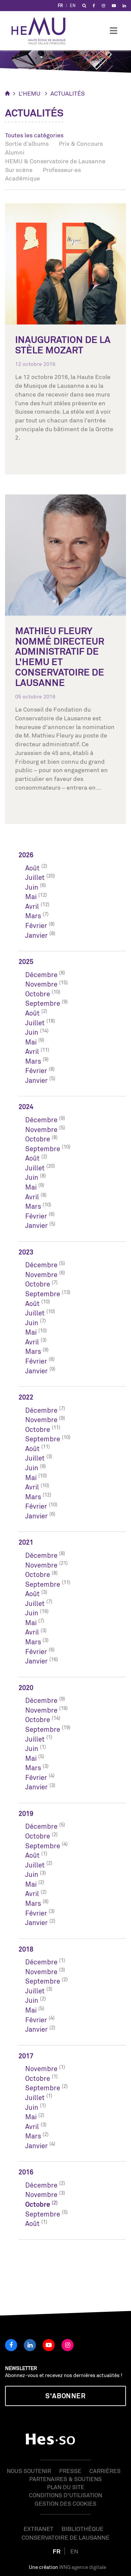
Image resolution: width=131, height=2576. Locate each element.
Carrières (105, 2471)
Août (32, 868)
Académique (23, 178)
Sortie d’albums (27, 143)
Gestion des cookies (65, 2503)
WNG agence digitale (83, 2567)
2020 (26, 1688)
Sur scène (19, 170)
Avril (32, 906)
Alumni (15, 152)
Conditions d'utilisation (65, 2495)
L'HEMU (29, 93)
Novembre (41, 984)
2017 (26, 2056)
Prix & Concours (81, 143)
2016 (26, 2172)
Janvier (36, 935)
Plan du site (66, 2487)
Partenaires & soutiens (65, 2479)
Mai (31, 897)
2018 (26, 1949)
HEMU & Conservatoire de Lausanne (55, 161)
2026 (26, 855)
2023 (26, 1252)
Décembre (41, 975)
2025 (26, 961)
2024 (26, 1107)
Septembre (43, 1003)
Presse (70, 2471)
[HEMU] (42, 31)
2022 (26, 1397)
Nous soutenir (29, 2471)
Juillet (35, 877)
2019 (26, 1813)
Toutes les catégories (34, 135)
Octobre (38, 994)
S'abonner (65, 2396)
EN (73, 6)
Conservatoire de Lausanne (65, 2537)
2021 (26, 1542)
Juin (32, 887)
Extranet (38, 2529)
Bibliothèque (82, 2529)
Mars (33, 916)
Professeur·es (62, 170)
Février (36, 925)
